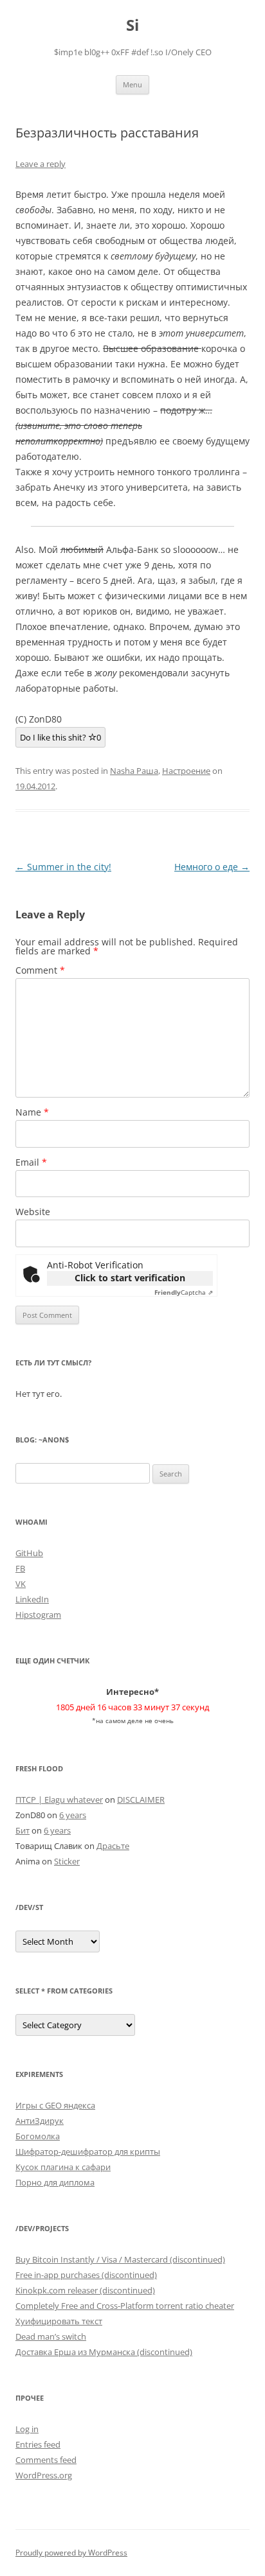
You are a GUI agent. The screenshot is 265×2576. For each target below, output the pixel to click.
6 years (73, 1815)
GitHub (29, 1553)
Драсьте (113, 1846)
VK (21, 1584)
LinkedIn (32, 1599)
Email (31, 1162)
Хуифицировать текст (59, 2321)
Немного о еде (212, 867)
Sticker (67, 1861)
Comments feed (46, 2460)
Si (132, 25)
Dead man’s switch (51, 2336)
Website (33, 1212)
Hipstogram (38, 1615)
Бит (23, 1830)
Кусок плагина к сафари (63, 2167)
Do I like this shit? (60, 737)
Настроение (186, 771)
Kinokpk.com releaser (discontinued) (85, 2290)
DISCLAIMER (141, 1800)
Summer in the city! (63, 867)
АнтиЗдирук (40, 2121)
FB (20, 1568)
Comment (40, 970)
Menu (132, 84)
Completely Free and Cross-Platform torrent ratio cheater (125, 2306)
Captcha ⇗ (184, 1292)
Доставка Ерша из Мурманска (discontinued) (104, 2352)
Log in (27, 2429)
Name (32, 1112)
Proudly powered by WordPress (71, 2553)
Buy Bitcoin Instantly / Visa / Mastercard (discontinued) (120, 2259)
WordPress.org (44, 2475)
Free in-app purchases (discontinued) (86, 2275)
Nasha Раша (134, 771)
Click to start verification (130, 1278)
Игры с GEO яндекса (55, 2105)
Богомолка (38, 2136)
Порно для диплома (55, 2182)
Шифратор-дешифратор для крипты (88, 2151)
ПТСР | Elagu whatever (59, 1800)
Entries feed (38, 2444)
